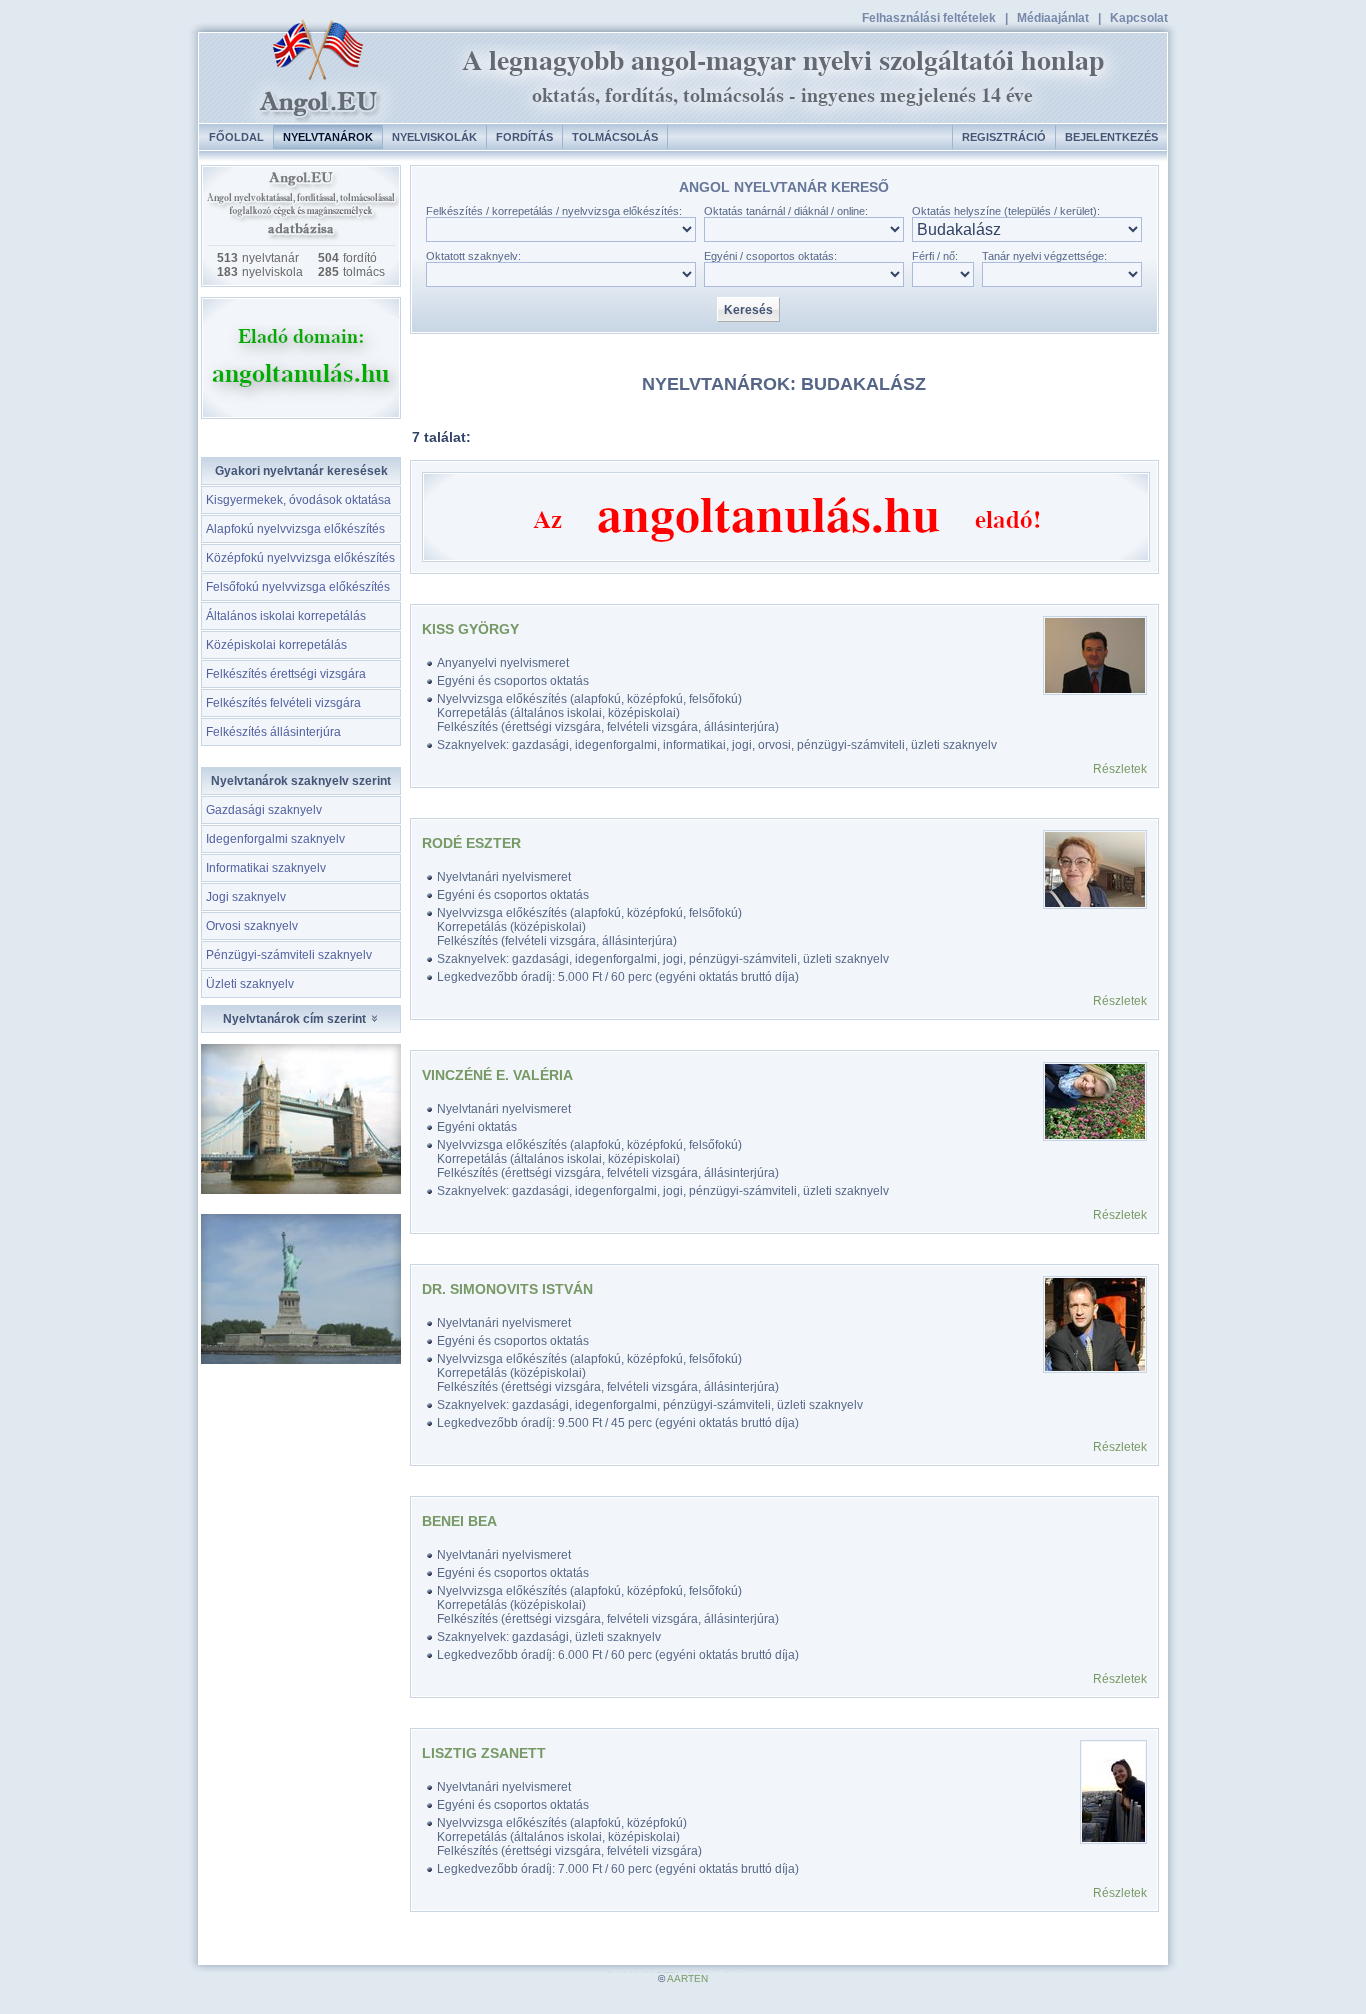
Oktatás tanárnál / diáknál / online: (786, 211)
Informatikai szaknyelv (266, 868)
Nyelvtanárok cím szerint (296, 1019)
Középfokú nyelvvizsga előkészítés (300, 558)
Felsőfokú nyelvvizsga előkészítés (298, 587)
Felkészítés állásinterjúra (273, 732)
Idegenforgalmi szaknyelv (275, 839)
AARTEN (687, 1978)
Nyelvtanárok (328, 137)
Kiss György (470, 629)
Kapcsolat (1139, 18)
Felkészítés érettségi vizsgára (286, 674)
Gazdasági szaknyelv (264, 810)
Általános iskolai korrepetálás (286, 616)
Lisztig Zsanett (484, 1753)
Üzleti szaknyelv (250, 984)
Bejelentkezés (1111, 137)
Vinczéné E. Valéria (497, 1075)
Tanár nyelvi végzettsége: (1044, 256)
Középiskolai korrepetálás (276, 645)
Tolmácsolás (615, 137)
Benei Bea (459, 1521)
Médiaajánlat (1053, 18)
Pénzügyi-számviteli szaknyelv (289, 955)
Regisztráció (1004, 137)
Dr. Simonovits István (507, 1289)
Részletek (1120, 769)
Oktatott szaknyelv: (473, 256)
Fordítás (524, 137)
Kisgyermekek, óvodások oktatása (298, 500)
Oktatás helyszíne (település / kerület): (1006, 211)
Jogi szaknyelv (246, 897)
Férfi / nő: (935, 256)
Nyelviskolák (434, 137)
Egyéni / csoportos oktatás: (770, 256)
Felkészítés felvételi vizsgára (283, 703)
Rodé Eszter (471, 843)
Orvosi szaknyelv (252, 926)
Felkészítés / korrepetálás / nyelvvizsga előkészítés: (554, 211)
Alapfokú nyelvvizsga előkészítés (295, 529)
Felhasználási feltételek (929, 18)
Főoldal (236, 137)
